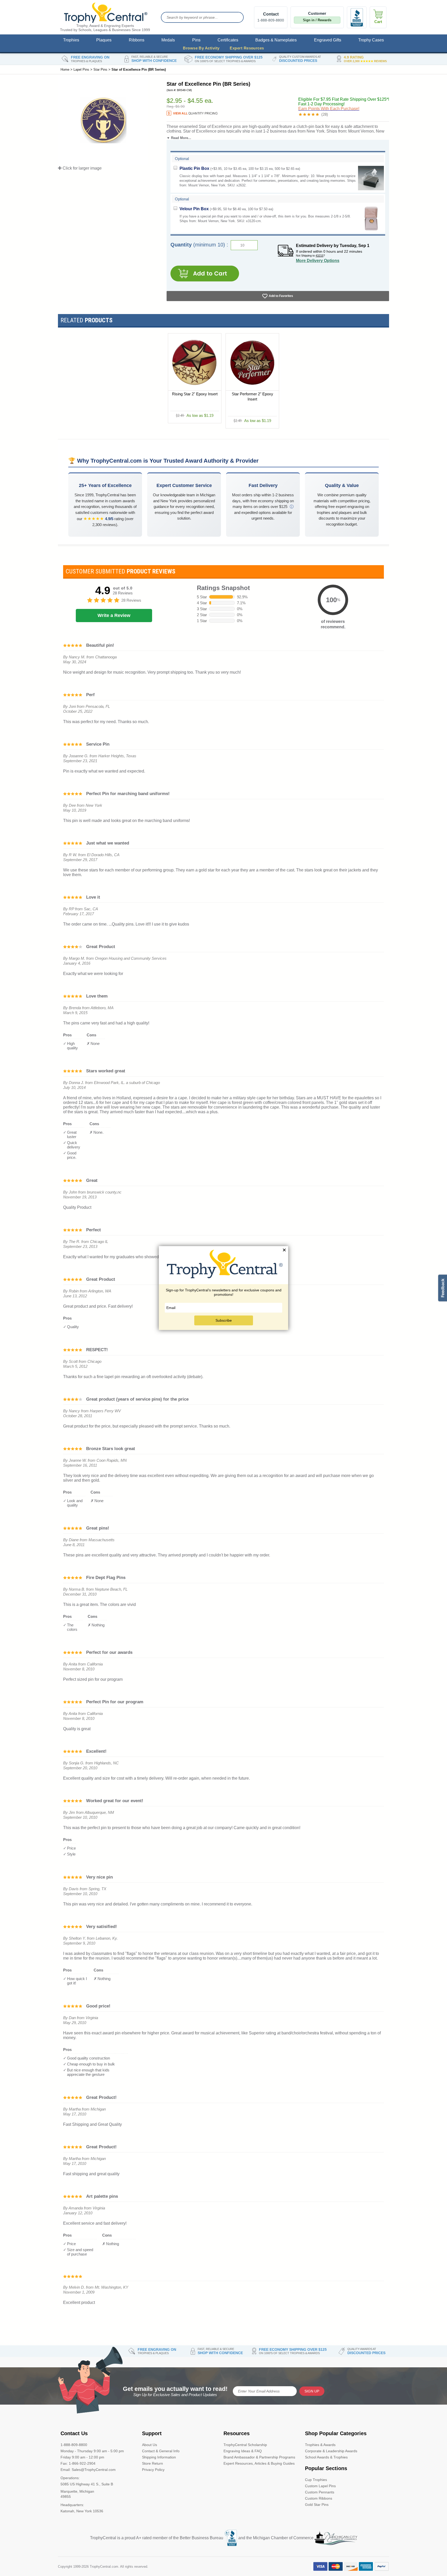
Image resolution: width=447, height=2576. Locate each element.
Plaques (104, 40)
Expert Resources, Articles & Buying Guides (259, 2463)
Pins (196, 40)
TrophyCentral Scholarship (245, 2445)
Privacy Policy (153, 2470)
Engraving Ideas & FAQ (243, 2451)
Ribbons (137, 40)
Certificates (228, 40)
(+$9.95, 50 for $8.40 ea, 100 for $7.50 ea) (226, 209)
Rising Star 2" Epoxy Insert (195, 394)
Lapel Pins (81, 70)
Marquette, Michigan (77, 2491)
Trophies (71, 40)
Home (65, 70)
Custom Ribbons (319, 2498)
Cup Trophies (316, 2480)
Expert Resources (247, 48)
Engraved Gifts (328, 40)
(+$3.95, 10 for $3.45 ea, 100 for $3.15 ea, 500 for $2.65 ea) (240, 168)
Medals (168, 40)
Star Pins (100, 70)
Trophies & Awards (320, 2445)
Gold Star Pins (317, 2505)
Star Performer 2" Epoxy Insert (252, 396)
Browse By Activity (201, 48)
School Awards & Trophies (326, 2457)
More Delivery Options (318, 261)
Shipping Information (159, 2457)
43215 (319, 256)
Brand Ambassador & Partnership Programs (259, 2457)
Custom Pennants (320, 2492)
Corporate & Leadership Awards (331, 2451)
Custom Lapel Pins (320, 2486)
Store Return (152, 2463)
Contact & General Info (161, 2451)
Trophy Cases (371, 40)
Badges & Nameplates (276, 40)
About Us (150, 2445)
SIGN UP (312, 2391)
